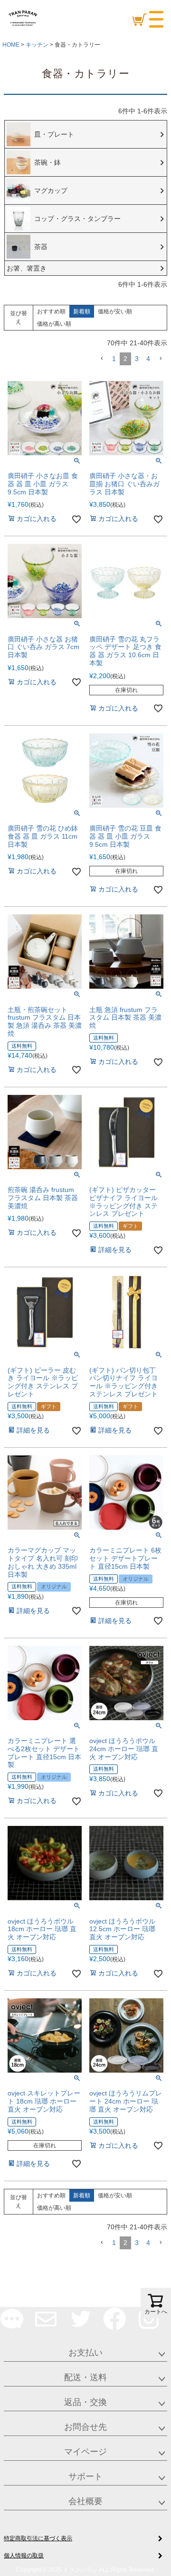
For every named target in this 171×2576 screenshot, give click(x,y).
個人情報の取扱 (24, 2556)
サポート (85, 2476)
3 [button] (137, 359)
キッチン (37, 45)
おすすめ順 (51, 311)
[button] (102, 359)
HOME (11, 45)
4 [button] (148, 359)
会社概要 (85, 2501)
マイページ (85, 2452)
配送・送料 (85, 2377)
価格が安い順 (115, 311)
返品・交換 (85, 2402)
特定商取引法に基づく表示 (38, 2538)
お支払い (85, 2353)
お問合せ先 (85, 2427)
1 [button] (114, 359)
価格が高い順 (54, 324)
